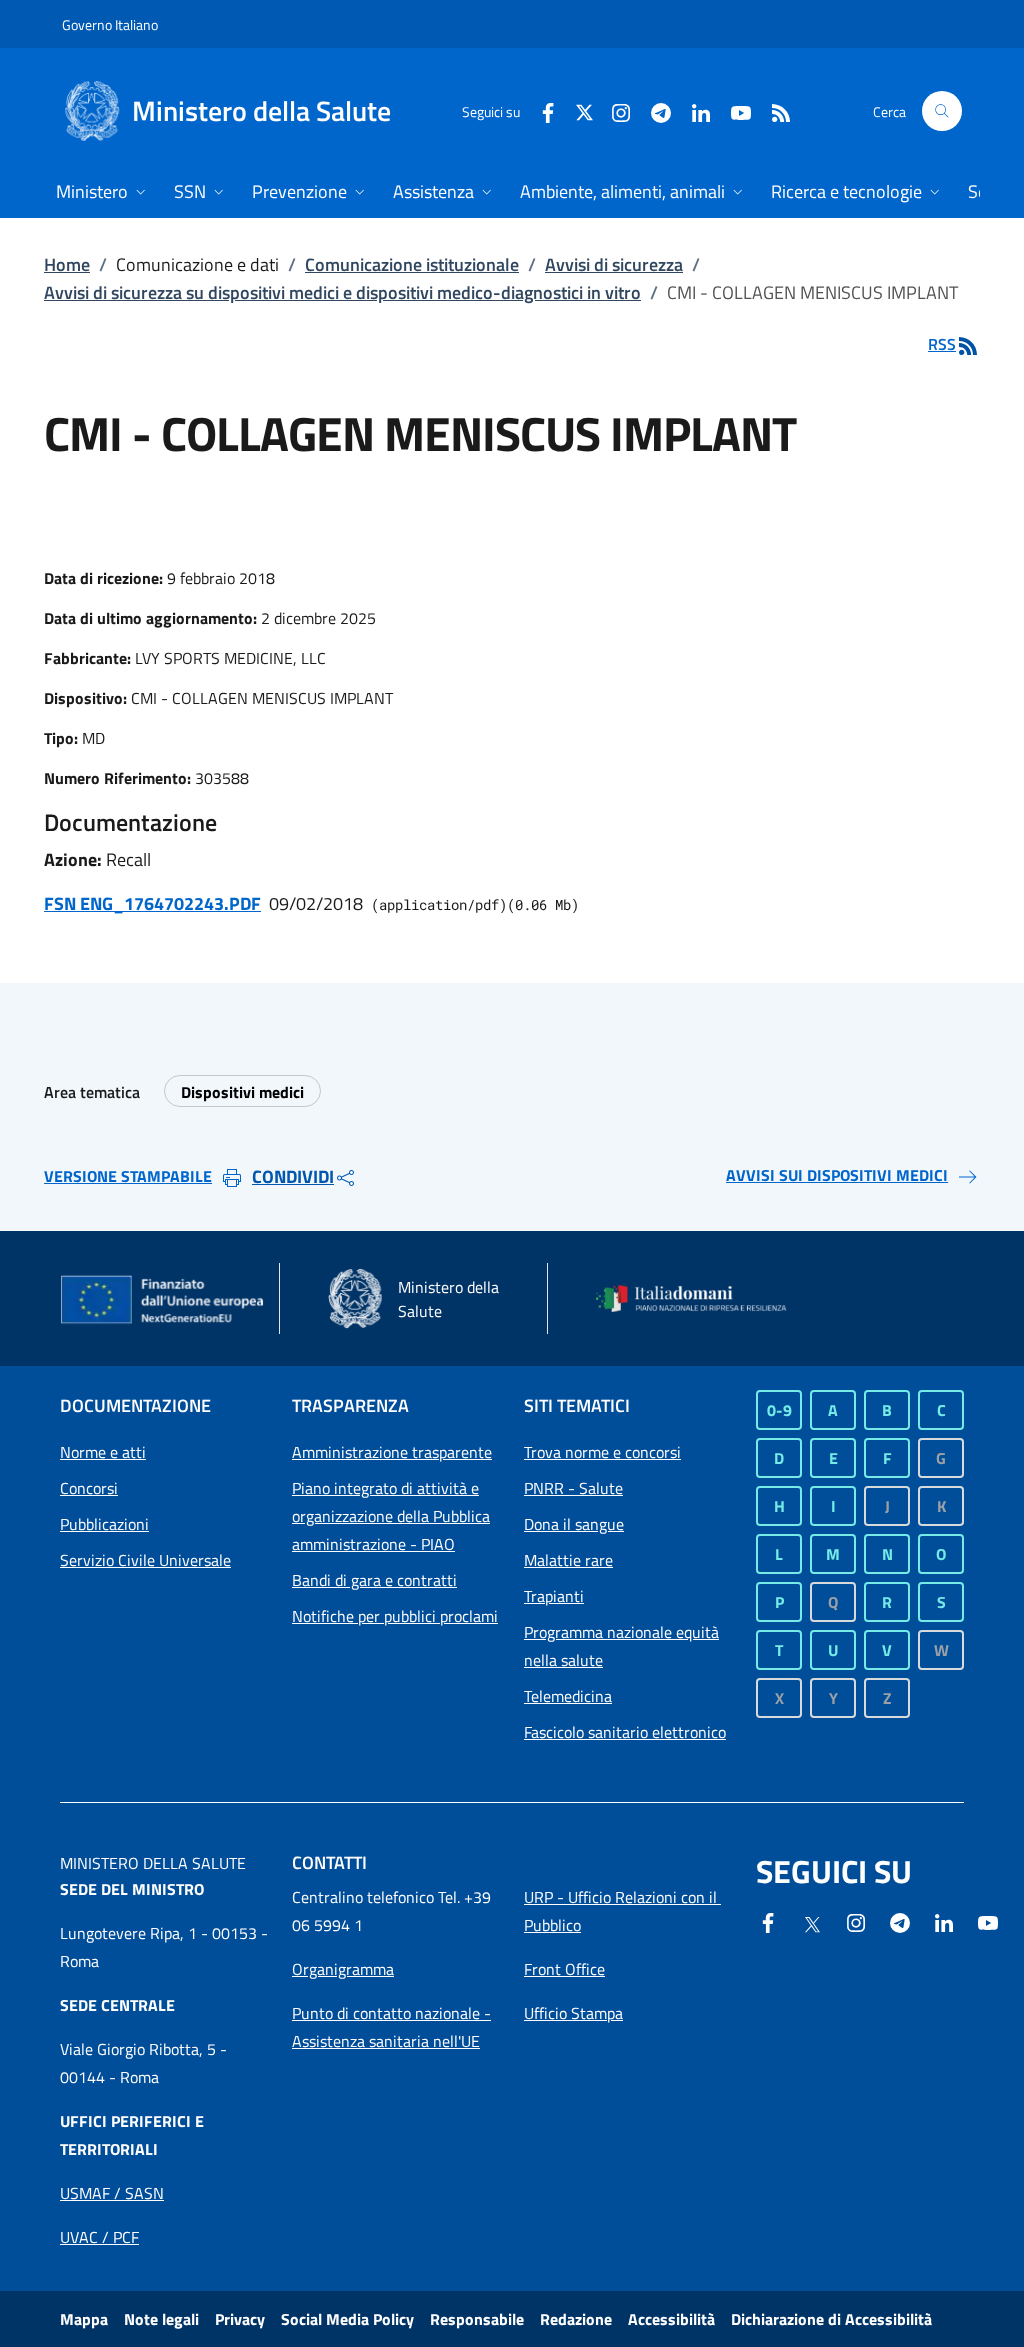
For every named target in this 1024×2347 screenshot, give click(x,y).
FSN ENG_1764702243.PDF (152, 903)
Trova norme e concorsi (602, 1452)
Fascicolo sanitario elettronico (625, 1732)
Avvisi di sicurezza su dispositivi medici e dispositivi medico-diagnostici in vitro (342, 292)
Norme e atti (103, 1452)
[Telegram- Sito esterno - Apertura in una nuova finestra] (653, 110)
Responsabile (477, 2319)
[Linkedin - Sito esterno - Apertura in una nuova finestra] (693, 110)
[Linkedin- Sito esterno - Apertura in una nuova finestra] (944, 1921)
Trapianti (554, 1596)
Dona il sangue (574, 1524)
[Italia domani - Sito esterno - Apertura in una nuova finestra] (700, 1299)
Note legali (161, 2319)
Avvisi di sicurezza (614, 264)
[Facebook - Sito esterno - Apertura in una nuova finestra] (540, 110)
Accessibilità (671, 2319)
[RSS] (773, 110)
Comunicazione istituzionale (412, 264)
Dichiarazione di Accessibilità (831, 2319)
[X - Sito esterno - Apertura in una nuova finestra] (584, 110)
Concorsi (89, 1488)
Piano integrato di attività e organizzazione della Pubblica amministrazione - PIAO (391, 1516)
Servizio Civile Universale (145, 1560)
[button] (942, 111)
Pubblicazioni (104, 1524)
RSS (942, 344)
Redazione (576, 2319)
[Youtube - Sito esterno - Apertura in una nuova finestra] (733, 110)
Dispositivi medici (242, 1092)
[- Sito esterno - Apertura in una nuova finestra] (988, 1921)
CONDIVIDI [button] (293, 1176)
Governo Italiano (110, 24)
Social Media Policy (347, 2319)
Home (67, 264)
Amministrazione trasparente (392, 1452)
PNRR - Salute (573, 1488)
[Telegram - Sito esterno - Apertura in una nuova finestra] (900, 1921)
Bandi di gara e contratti (374, 1580)
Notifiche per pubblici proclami (395, 1616)
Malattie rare (568, 1560)
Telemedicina (568, 1696)
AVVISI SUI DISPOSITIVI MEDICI (837, 1175)
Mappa (84, 2319)
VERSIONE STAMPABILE (128, 1176)
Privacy (240, 2319)
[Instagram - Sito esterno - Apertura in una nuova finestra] (613, 110)
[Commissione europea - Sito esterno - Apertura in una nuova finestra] (163, 1301)
